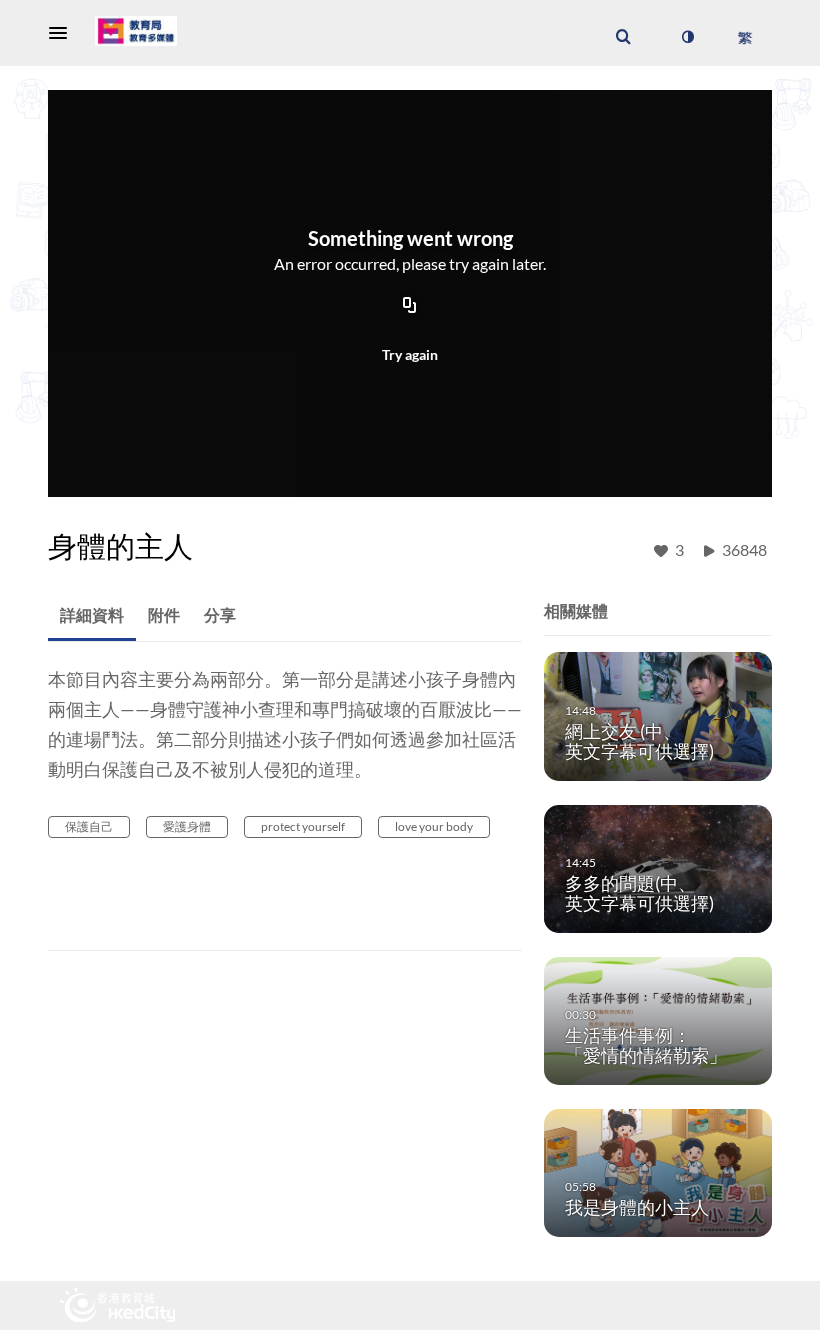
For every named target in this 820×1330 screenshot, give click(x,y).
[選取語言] (744, 37)
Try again (410, 354)
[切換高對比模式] (687, 37)
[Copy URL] (410, 307)
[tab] (92, 615)
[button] (64, 33)
